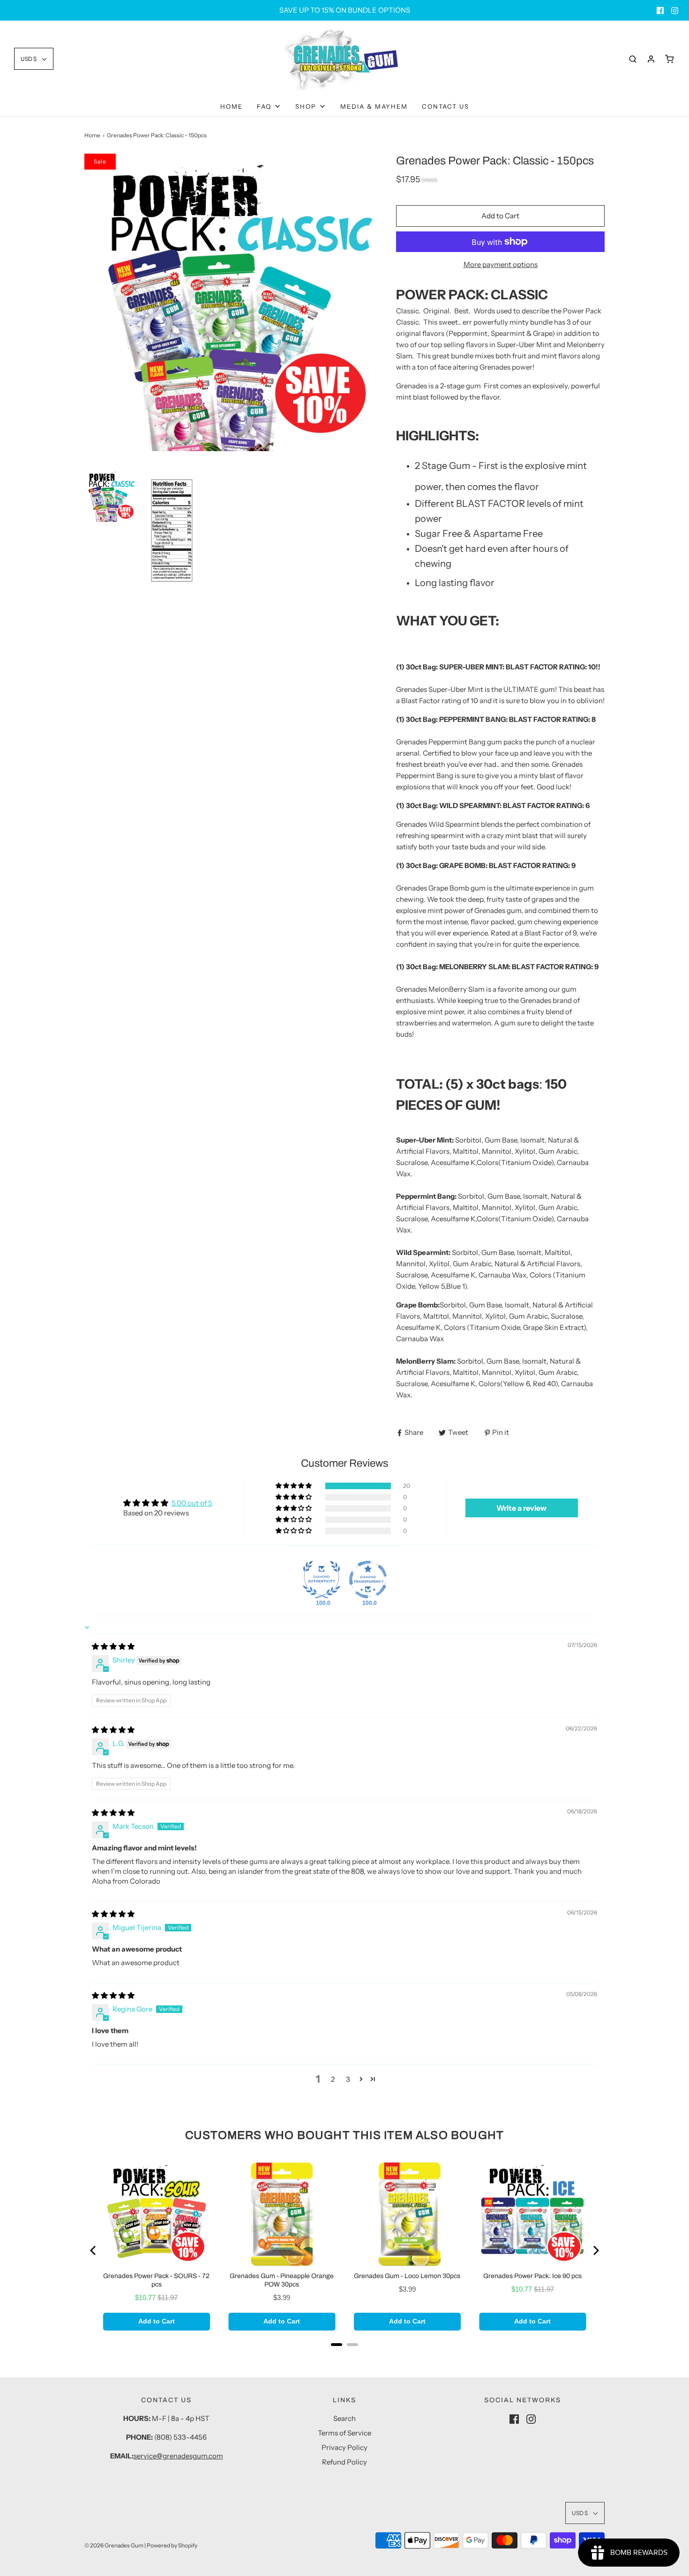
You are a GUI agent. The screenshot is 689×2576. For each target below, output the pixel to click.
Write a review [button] (521, 1508)
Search (344, 2418)
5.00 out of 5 (192, 1503)
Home (232, 106)
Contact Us (446, 106)
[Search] (633, 59)
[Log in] (651, 59)
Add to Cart (500, 216)
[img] (113, 1646)
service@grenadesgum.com (178, 2456)
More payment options (501, 264)
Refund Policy (344, 2462)
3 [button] (348, 2079)
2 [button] (333, 2079)
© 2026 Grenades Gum (114, 2545)
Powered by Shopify (172, 2545)
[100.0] (322, 1580)
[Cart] (669, 59)
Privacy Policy (344, 2447)
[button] (34, 59)
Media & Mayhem (374, 106)
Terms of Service (344, 2433)
